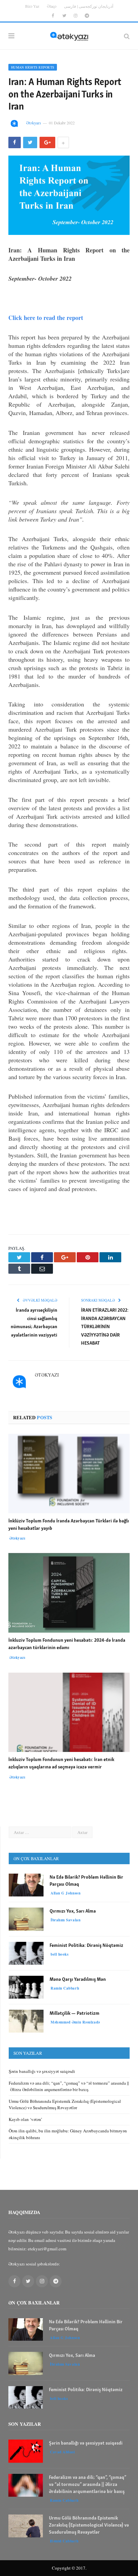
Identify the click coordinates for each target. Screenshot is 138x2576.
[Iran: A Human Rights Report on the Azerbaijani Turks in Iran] (69, 196)
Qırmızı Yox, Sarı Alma (73, 1911)
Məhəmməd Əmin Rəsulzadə (75, 2022)
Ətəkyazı (33, 123)
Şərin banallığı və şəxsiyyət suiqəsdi (43, 2071)
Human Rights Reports (33, 67)
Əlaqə (52, 6)
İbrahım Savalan (65, 1920)
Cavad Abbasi (62, 2452)
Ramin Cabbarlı (65, 1988)
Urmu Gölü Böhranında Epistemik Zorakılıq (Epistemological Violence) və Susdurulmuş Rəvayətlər (65, 2104)
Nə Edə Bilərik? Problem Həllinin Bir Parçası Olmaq (86, 1881)
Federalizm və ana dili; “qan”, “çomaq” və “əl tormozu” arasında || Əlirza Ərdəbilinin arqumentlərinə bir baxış (69, 2086)
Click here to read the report (46, 318)
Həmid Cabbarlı (64, 2541)
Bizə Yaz (32, 6)
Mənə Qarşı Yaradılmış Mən (78, 1980)
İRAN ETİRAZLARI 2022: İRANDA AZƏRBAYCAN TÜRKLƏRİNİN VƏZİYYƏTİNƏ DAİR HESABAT (105, 1327)
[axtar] (127, 36)
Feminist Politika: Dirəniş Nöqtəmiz (86, 1946)
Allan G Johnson (65, 1893)
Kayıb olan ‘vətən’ (25, 2119)
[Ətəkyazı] (69, 35)
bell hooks (60, 1954)
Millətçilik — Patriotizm (75, 2014)
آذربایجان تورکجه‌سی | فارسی (89, 6)
